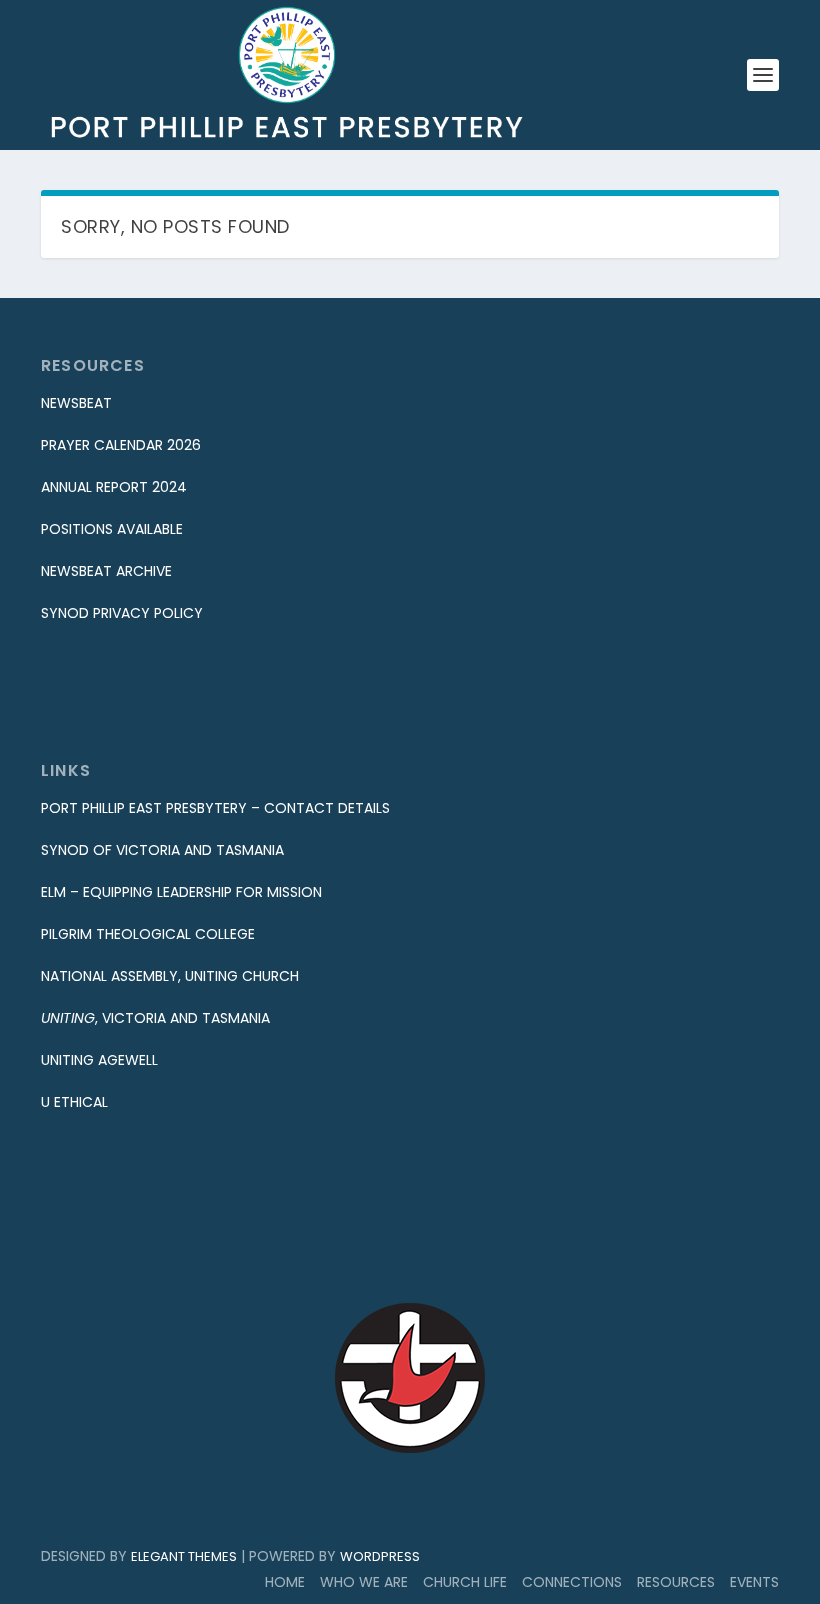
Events (754, 1582)
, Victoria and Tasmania (155, 1018)
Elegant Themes (184, 1556)
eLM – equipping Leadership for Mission (181, 892)
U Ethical (74, 1102)
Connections (572, 1582)
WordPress (380, 1556)
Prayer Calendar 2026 (121, 445)
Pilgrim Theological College (148, 934)
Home (285, 1582)
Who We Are (364, 1582)
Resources (676, 1582)
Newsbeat (76, 403)
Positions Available (112, 529)
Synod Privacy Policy (122, 613)
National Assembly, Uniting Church (170, 976)
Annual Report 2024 (114, 487)
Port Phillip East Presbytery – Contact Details (215, 808)
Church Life (465, 1582)
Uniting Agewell (99, 1060)
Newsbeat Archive (106, 571)
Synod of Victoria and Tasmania (162, 850)
